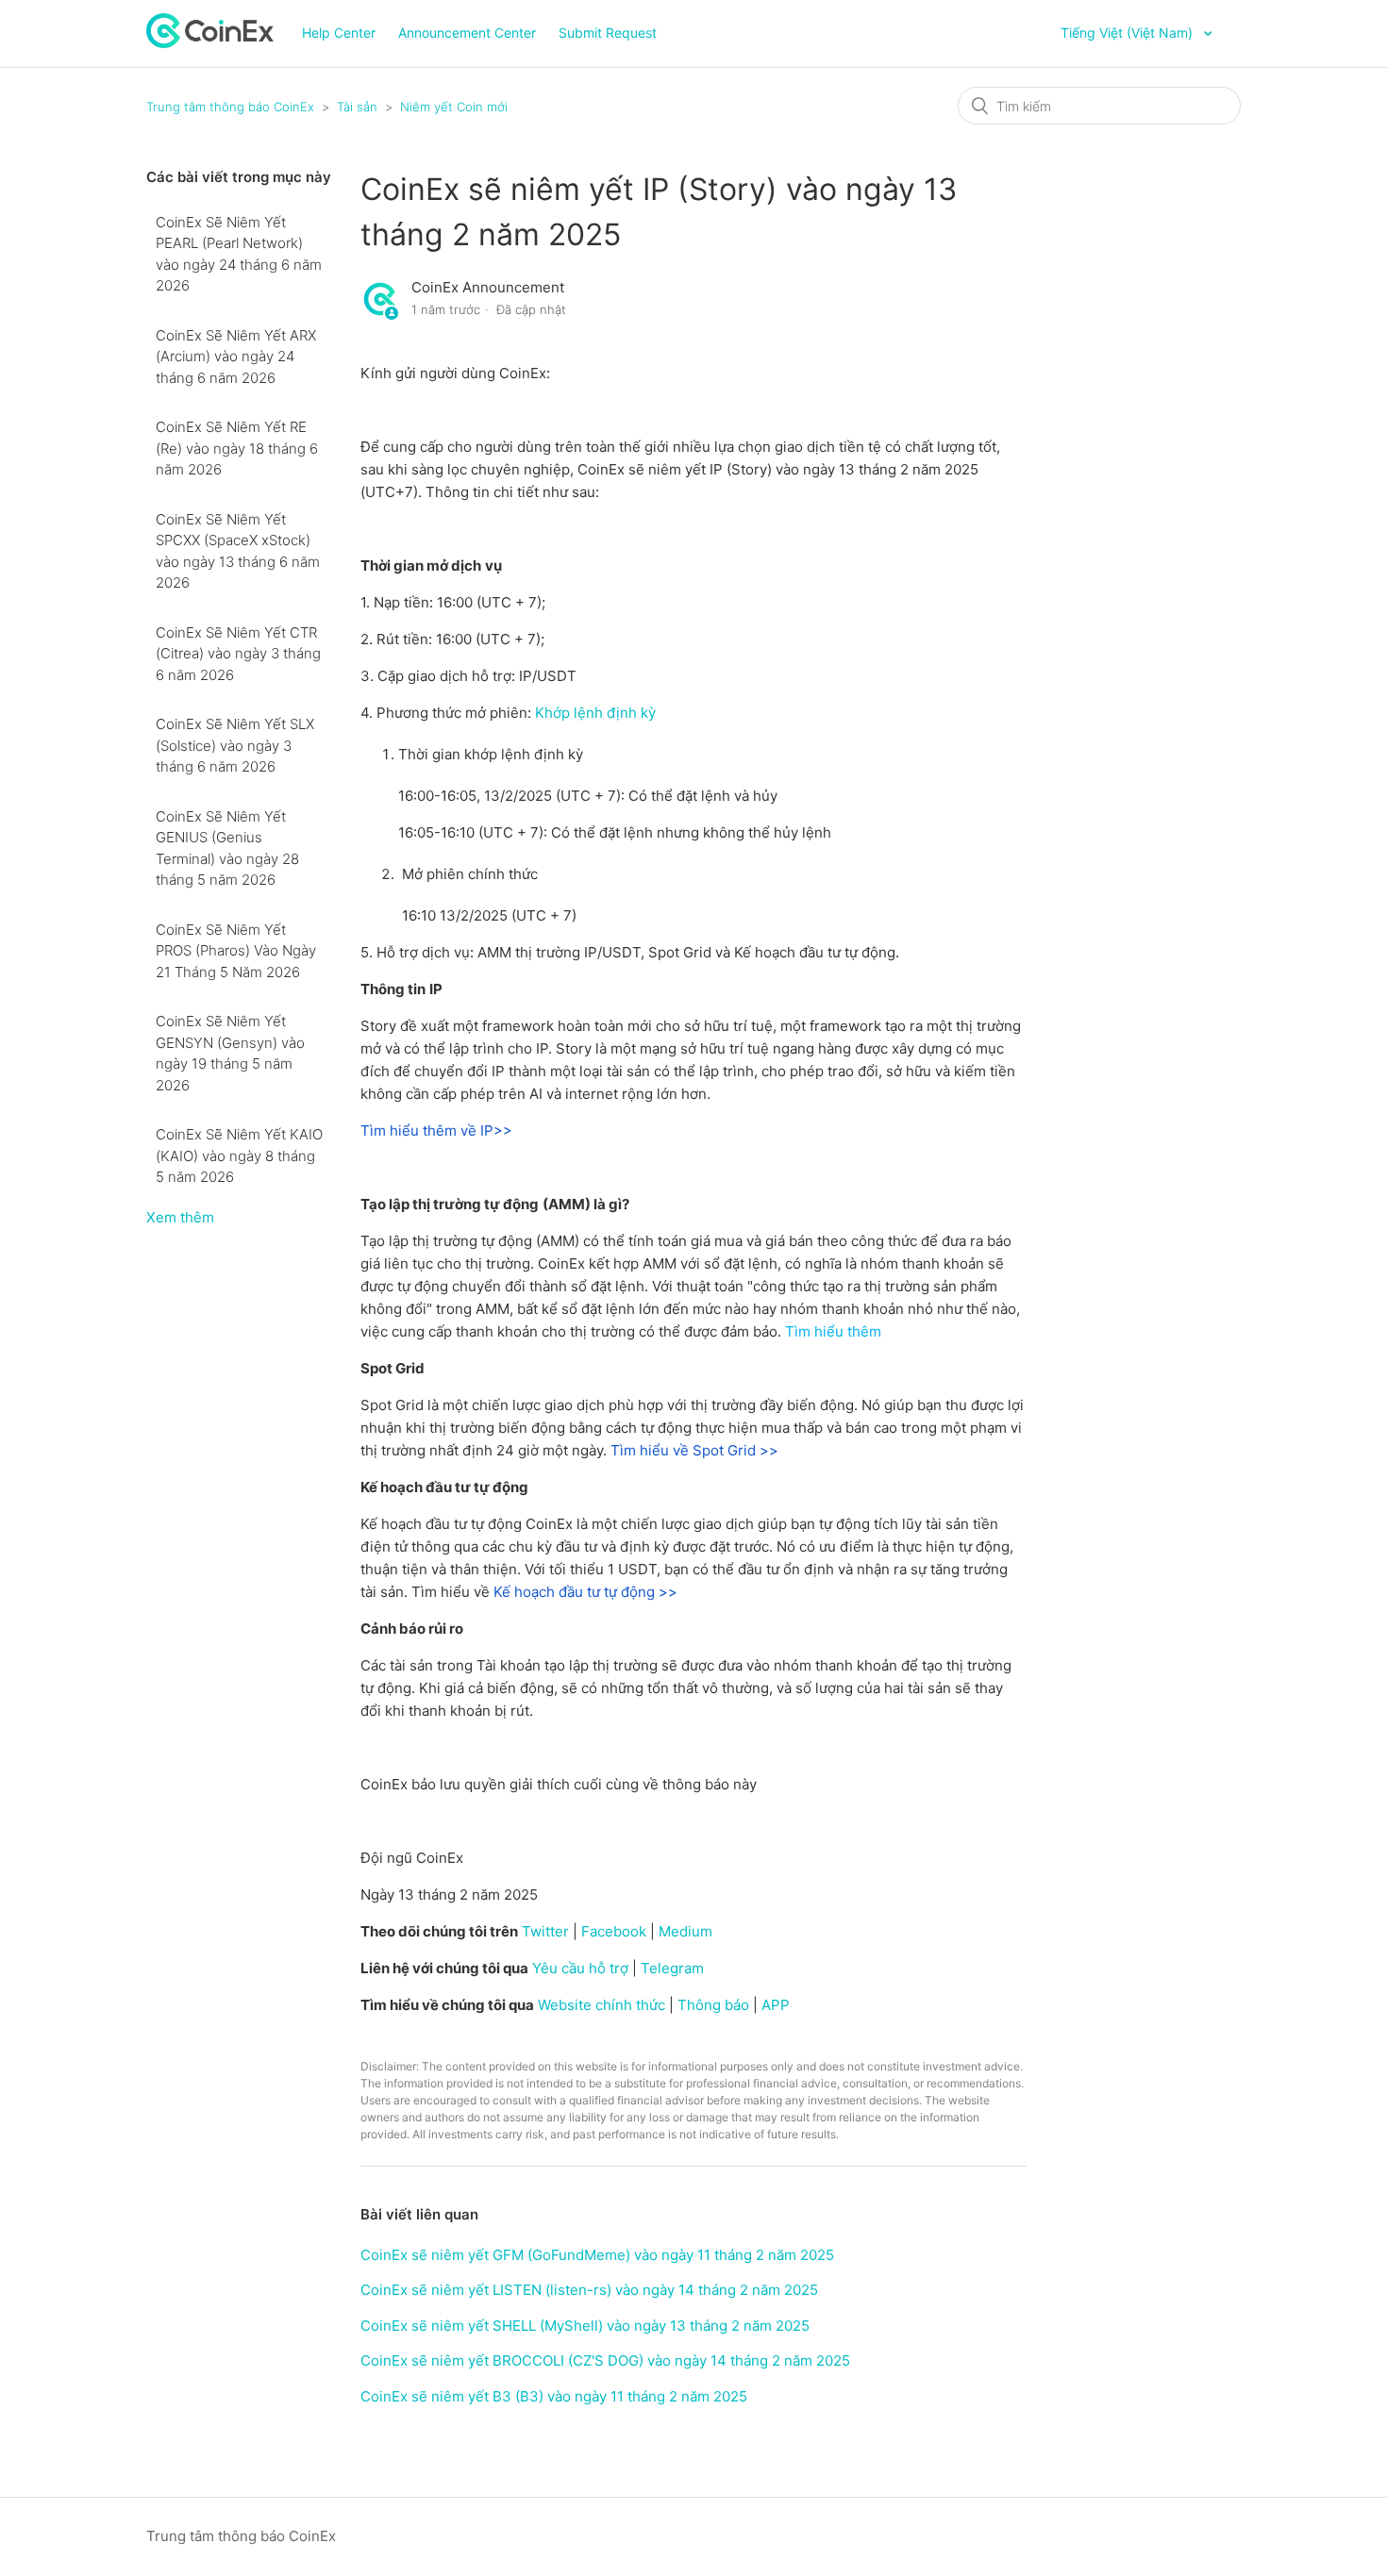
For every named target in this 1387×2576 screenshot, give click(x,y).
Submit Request (608, 33)
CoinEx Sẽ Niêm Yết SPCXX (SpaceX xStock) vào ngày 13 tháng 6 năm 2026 (238, 551)
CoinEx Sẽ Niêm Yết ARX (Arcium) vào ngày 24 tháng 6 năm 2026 (236, 357)
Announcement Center (467, 33)
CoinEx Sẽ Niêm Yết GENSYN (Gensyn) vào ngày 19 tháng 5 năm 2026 (230, 1053)
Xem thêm (180, 1217)
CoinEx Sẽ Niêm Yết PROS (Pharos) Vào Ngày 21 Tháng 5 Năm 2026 (236, 951)
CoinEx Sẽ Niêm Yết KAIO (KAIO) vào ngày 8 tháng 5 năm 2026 (239, 1155)
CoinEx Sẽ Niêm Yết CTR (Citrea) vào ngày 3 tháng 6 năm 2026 (238, 654)
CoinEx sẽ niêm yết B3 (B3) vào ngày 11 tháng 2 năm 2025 (554, 2396)
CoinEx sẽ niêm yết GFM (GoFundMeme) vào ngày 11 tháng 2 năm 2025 (597, 2255)
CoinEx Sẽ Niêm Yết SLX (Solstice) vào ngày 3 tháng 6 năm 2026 (235, 745)
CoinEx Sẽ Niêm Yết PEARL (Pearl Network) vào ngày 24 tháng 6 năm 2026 (239, 254)
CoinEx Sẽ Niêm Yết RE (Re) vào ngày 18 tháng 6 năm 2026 (237, 448)
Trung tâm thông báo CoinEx (230, 107)
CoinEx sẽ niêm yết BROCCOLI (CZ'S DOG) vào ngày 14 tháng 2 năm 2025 (605, 2360)
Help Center (339, 33)
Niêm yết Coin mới (454, 107)
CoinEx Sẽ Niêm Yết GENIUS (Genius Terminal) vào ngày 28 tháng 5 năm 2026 (227, 848)
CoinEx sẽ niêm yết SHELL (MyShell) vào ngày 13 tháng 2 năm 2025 (585, 2326)
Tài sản (357, 107)
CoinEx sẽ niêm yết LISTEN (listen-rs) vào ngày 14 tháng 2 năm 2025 (589, 2290)
